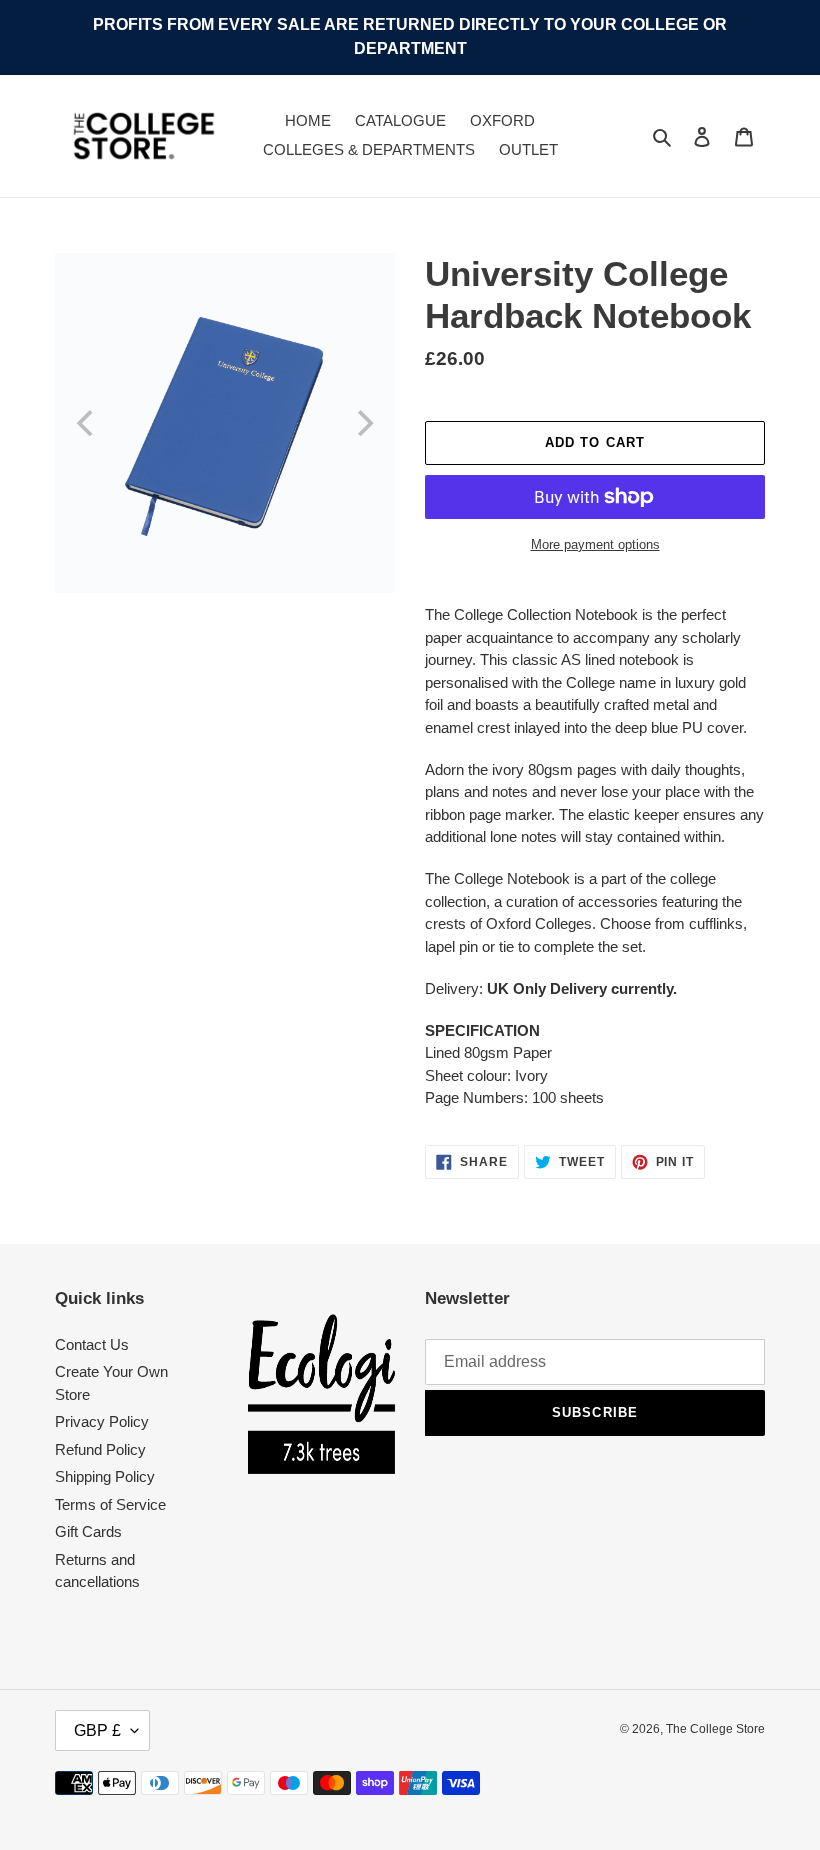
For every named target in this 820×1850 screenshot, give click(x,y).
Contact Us (92, 1344)
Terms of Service (110, 1504)
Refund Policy (100, 1449)
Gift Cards (88, 1531)
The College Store (715, 1729)
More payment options (595, 544)
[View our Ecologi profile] (322, 1394)
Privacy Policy (102, 1421)
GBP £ (97, 1730)
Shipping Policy (105, 1476)
